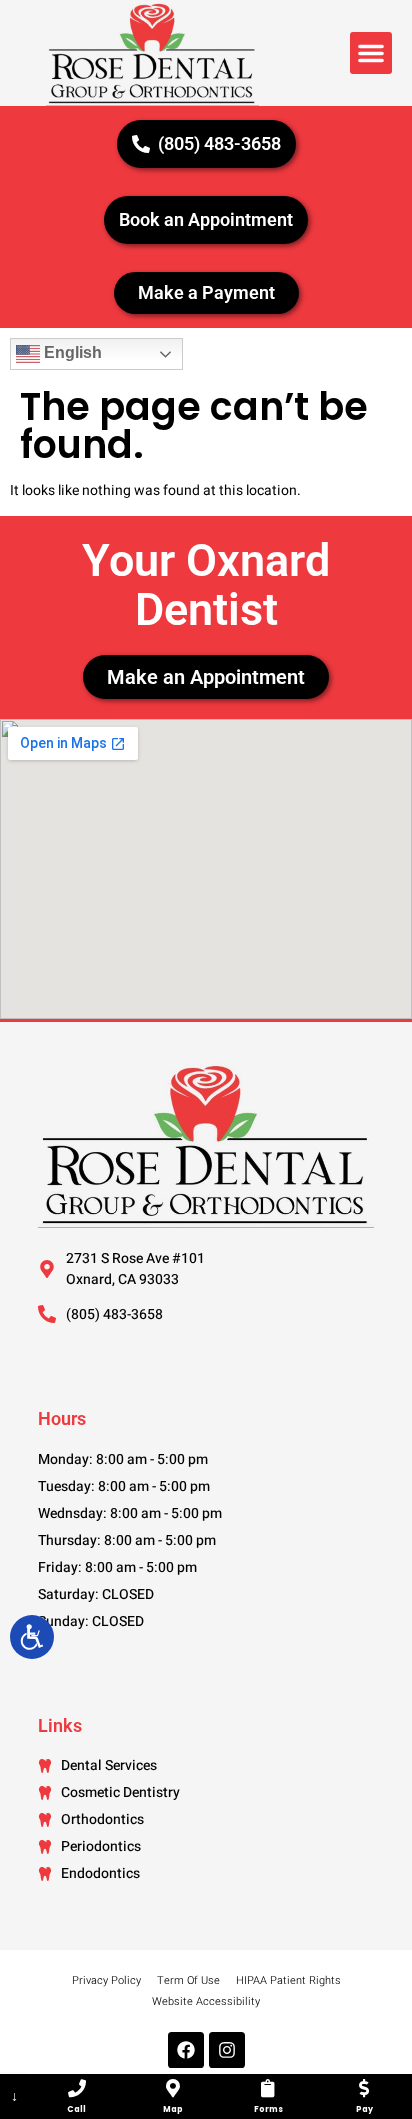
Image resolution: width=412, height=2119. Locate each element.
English (71, 353)
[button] (371, 53)
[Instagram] (227, 2050)
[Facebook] (186, 2050)
